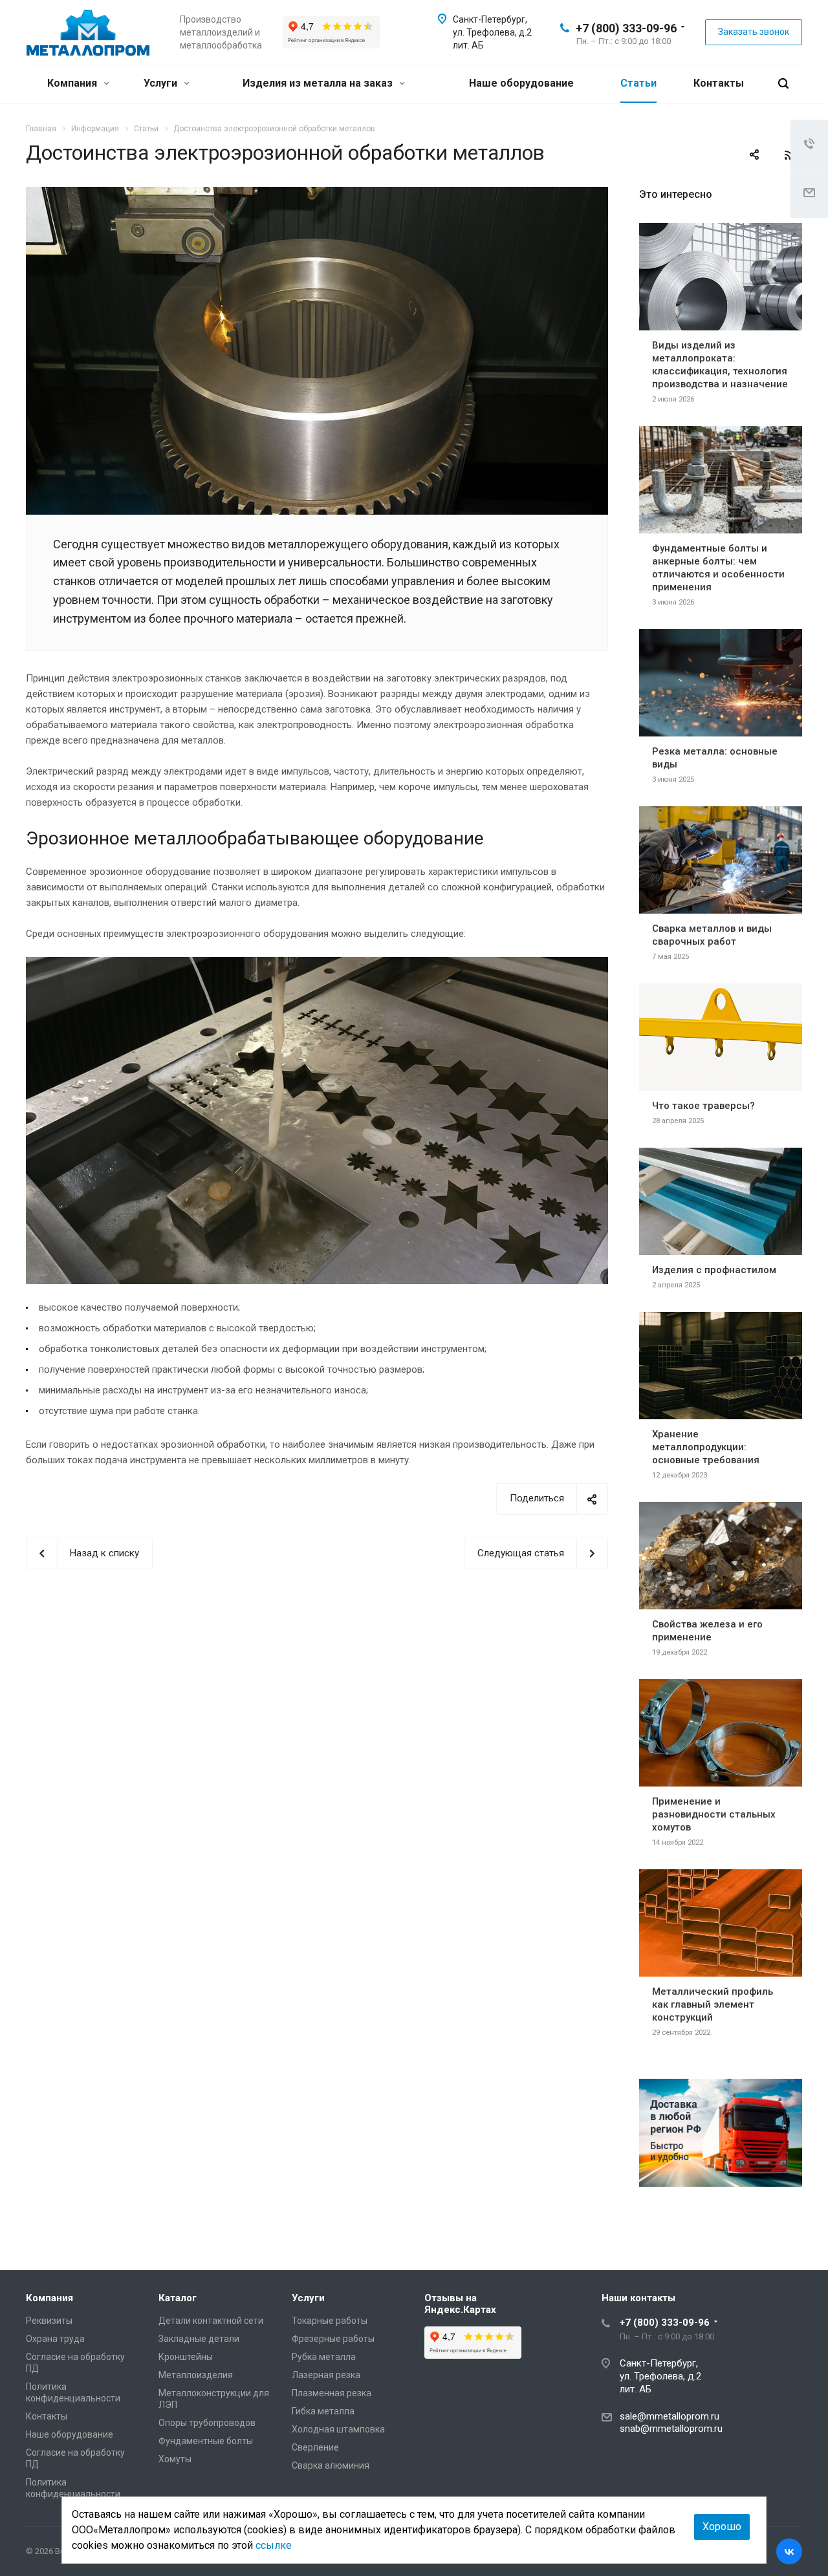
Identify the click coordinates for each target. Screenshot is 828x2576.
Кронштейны (186, 2357)
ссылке (274, 2545)
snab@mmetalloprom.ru (671, 2429)
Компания (73, 83)
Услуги (162, 83)
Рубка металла (324, 2357)
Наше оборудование (521, 83)
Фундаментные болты (206, 2441)
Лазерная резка (326, 2375)
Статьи (638, 83)
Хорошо (722, 2527)
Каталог (178, 2298)
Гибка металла (323, 2411)
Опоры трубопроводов (207, 2423)
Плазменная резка (332, 2393)
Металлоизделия (196, 2375)
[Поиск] (783, 84)
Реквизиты (49, 2321)
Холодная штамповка (338, 2429)
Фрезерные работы (333, 2339)
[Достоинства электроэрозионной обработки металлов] (317, 195)
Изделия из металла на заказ (319, 83)
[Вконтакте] (789, 2551)
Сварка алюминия (331, 2465)
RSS (789, 155)
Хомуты (175, 2459)
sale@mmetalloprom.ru (670, 2416)
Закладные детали (199, 2339)
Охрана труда (55, 2339)
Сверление (315, 2447)
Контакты (719, 83)
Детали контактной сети (211, 2321)
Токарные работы (330, 2321)
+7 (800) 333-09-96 (626, 28)
